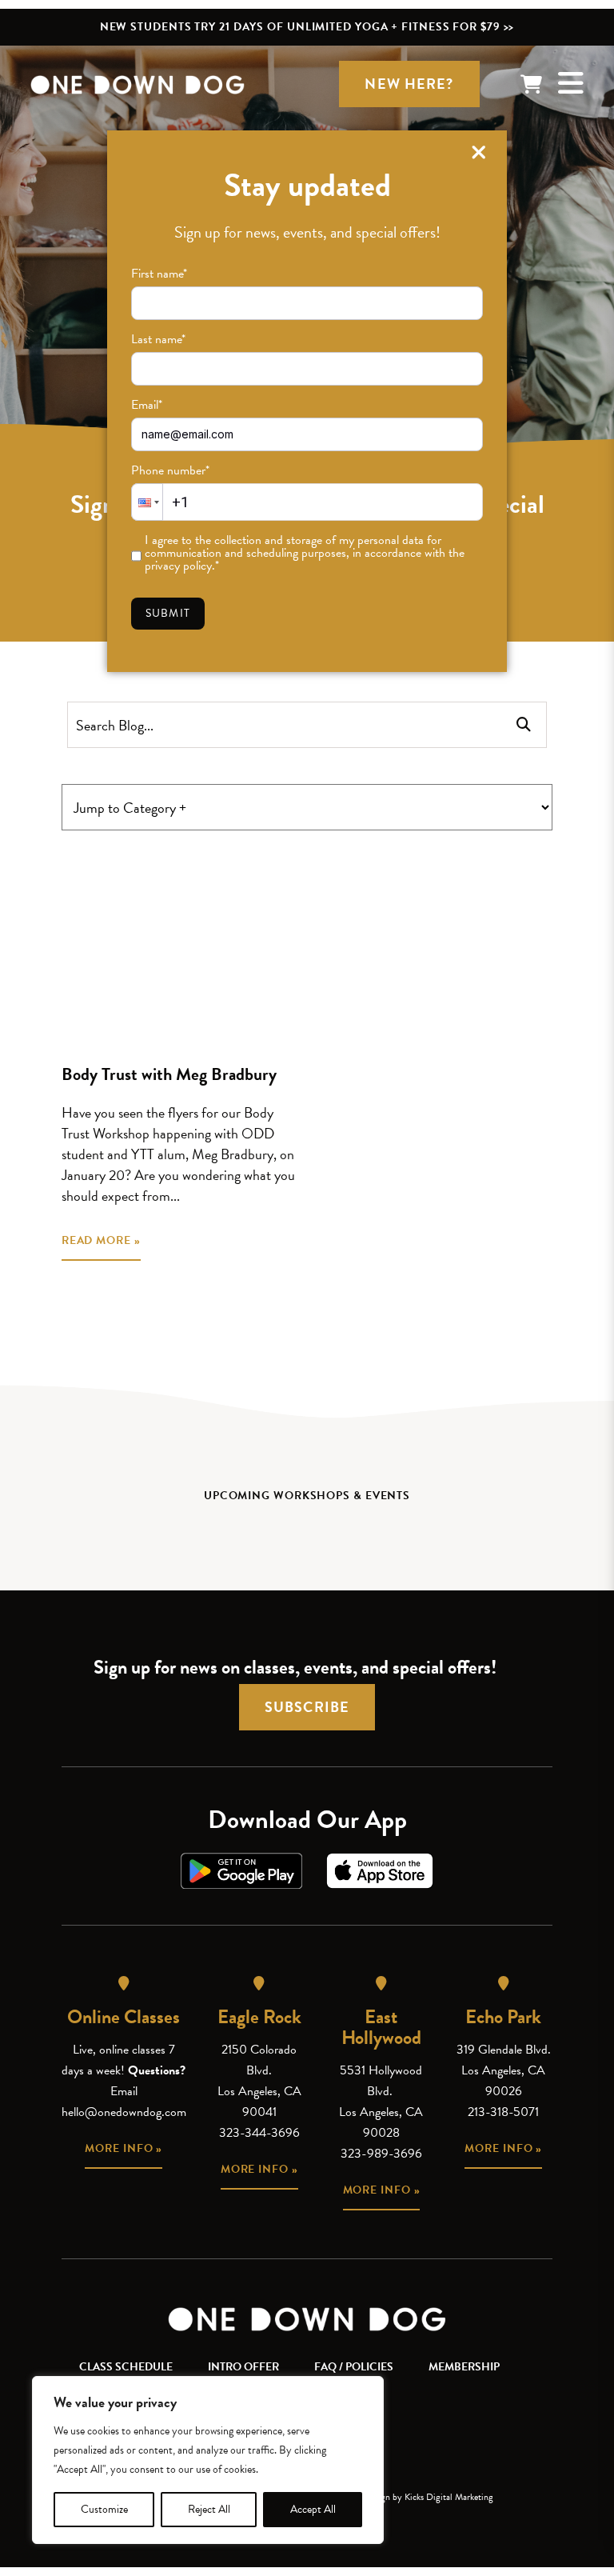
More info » (124, 2148)
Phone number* (170, 470)
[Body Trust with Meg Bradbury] (178, 946)
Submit (168, 613)
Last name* (158, 339)
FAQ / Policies (354, 2367)
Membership (464, 2367)
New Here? (409, 84)
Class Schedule (126, 2367)
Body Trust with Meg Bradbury (169, 1074)
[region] (208, 2460)
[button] (147, 502)
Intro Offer (243, 2367)
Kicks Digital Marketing (449, 2497)
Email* (147, 405)
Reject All (209, 2509)
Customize (104, 2509)
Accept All (313, 2509)
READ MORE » (101, 1240)
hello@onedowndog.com (124, 2112)
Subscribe (307, 1707)
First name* (159, 274)
